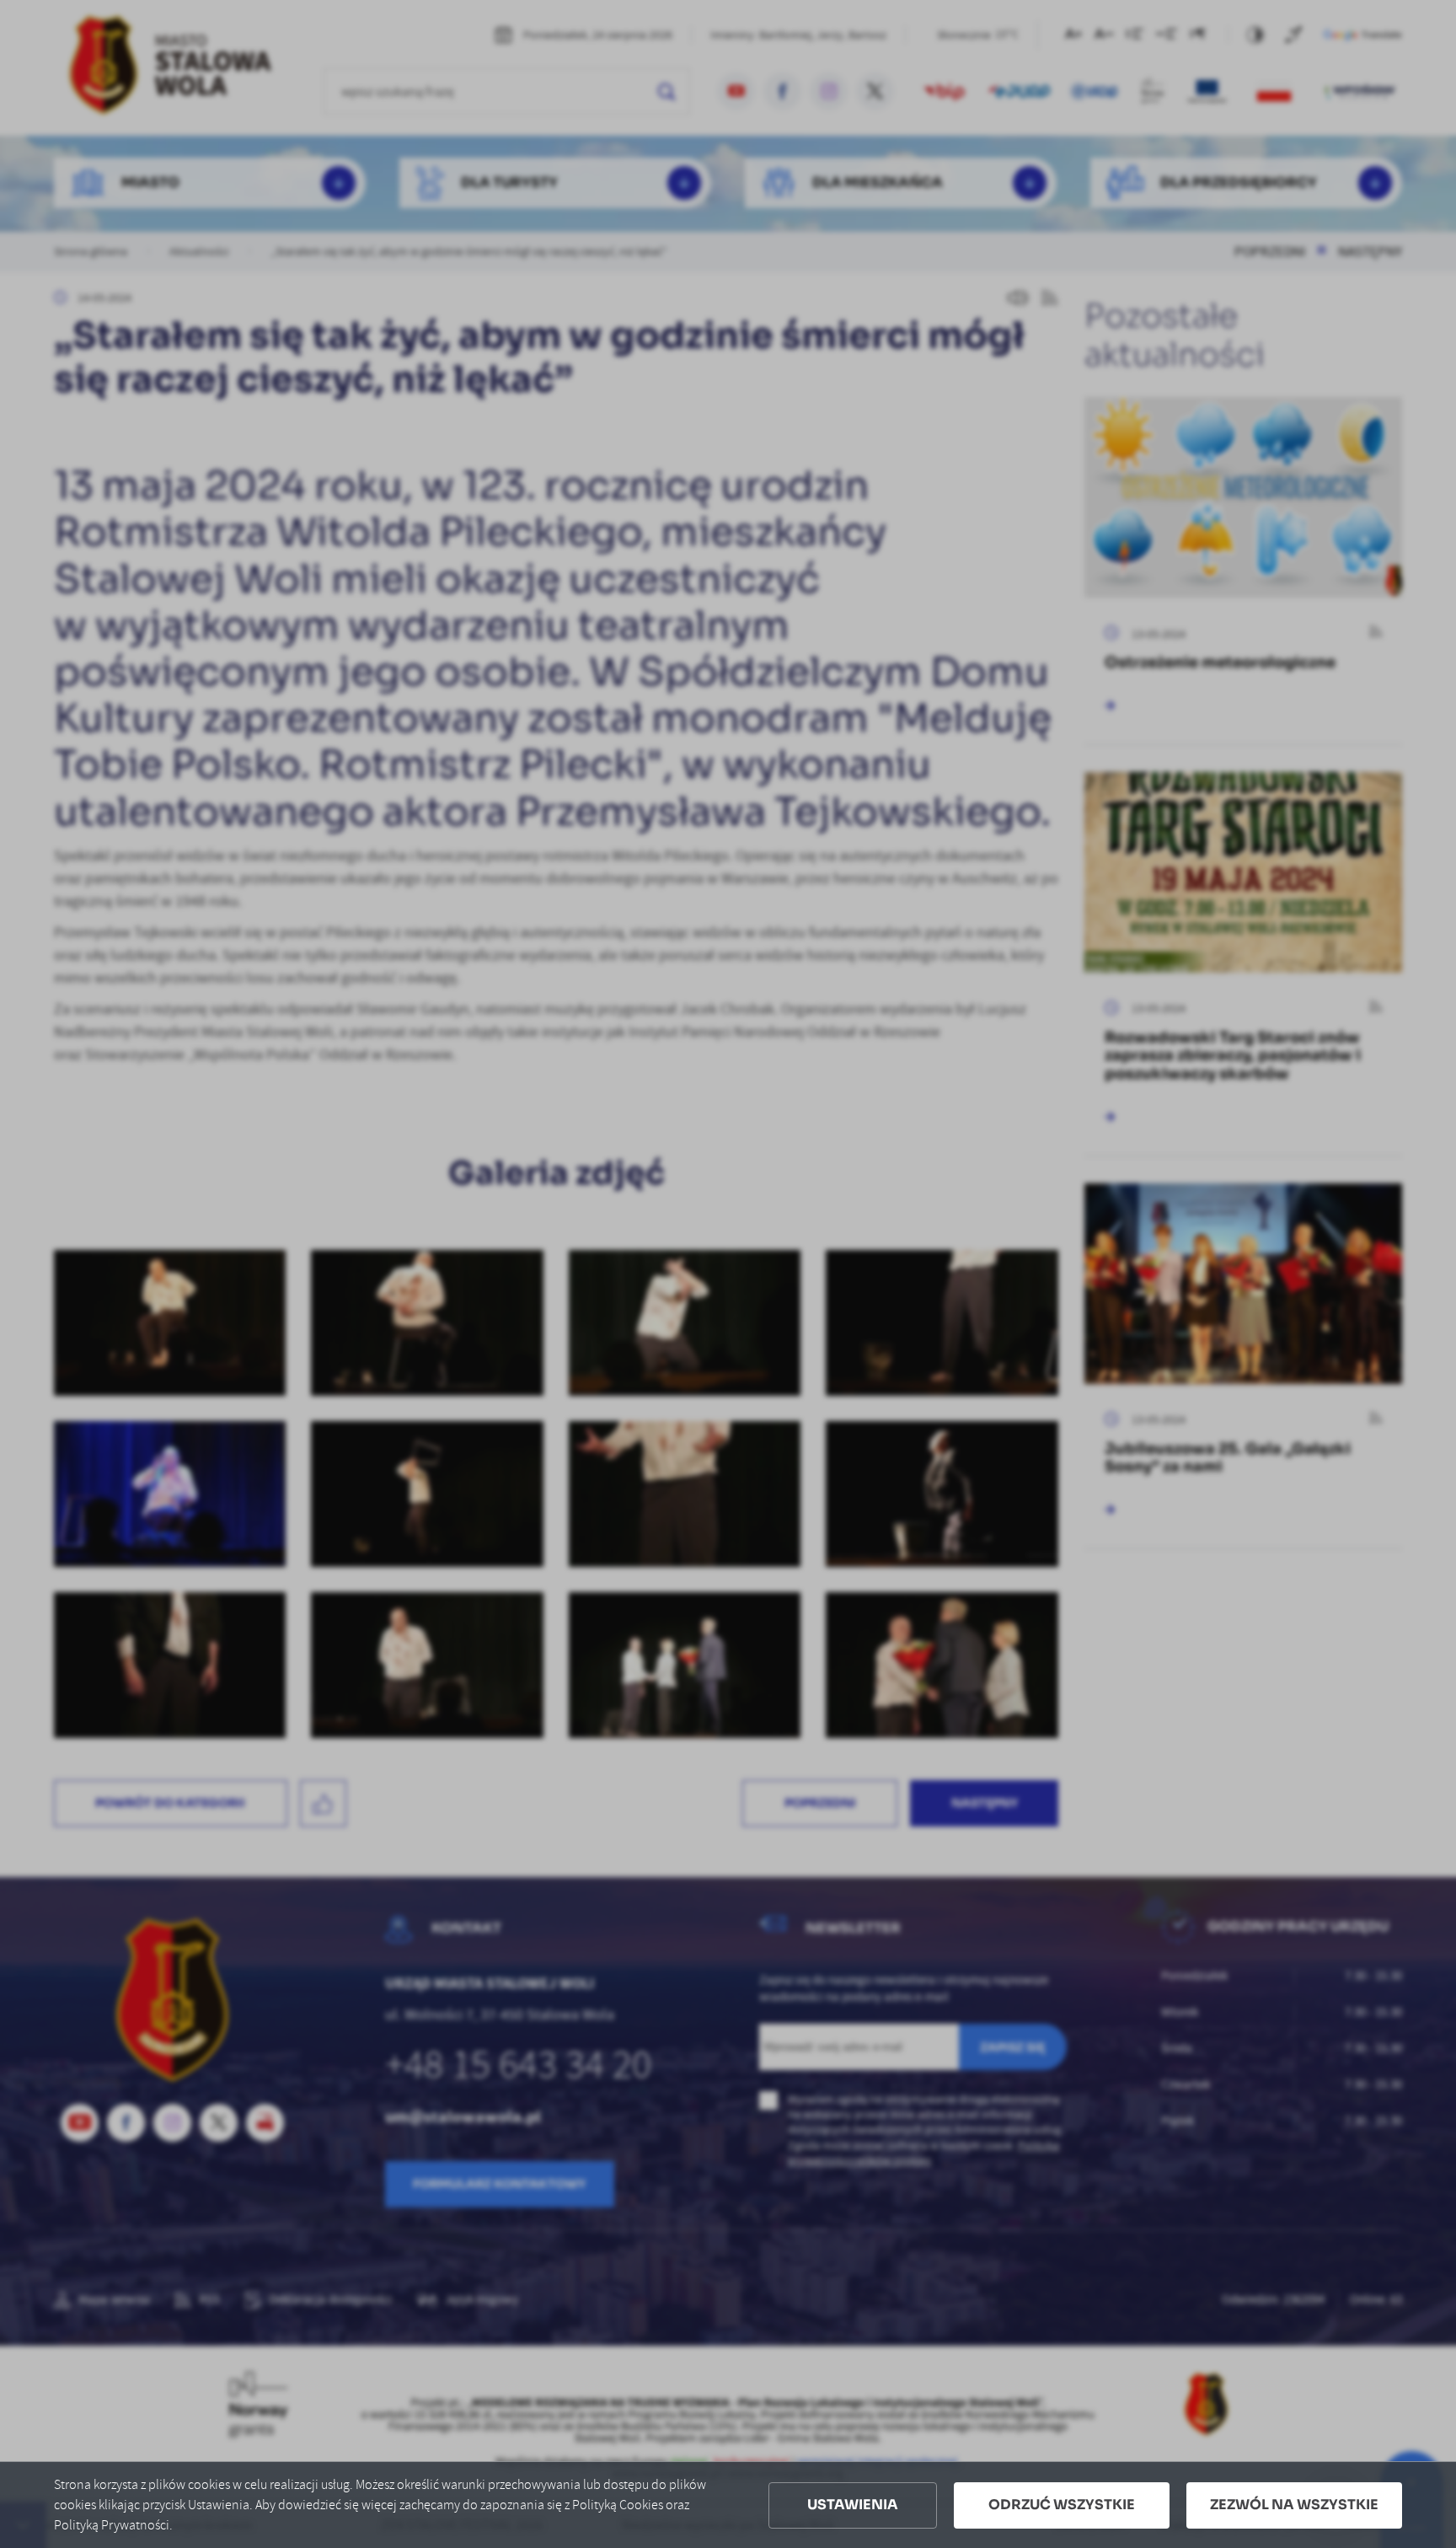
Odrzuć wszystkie (1062, 2505)
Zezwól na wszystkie (1294, 2505)
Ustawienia (853, 2505)
